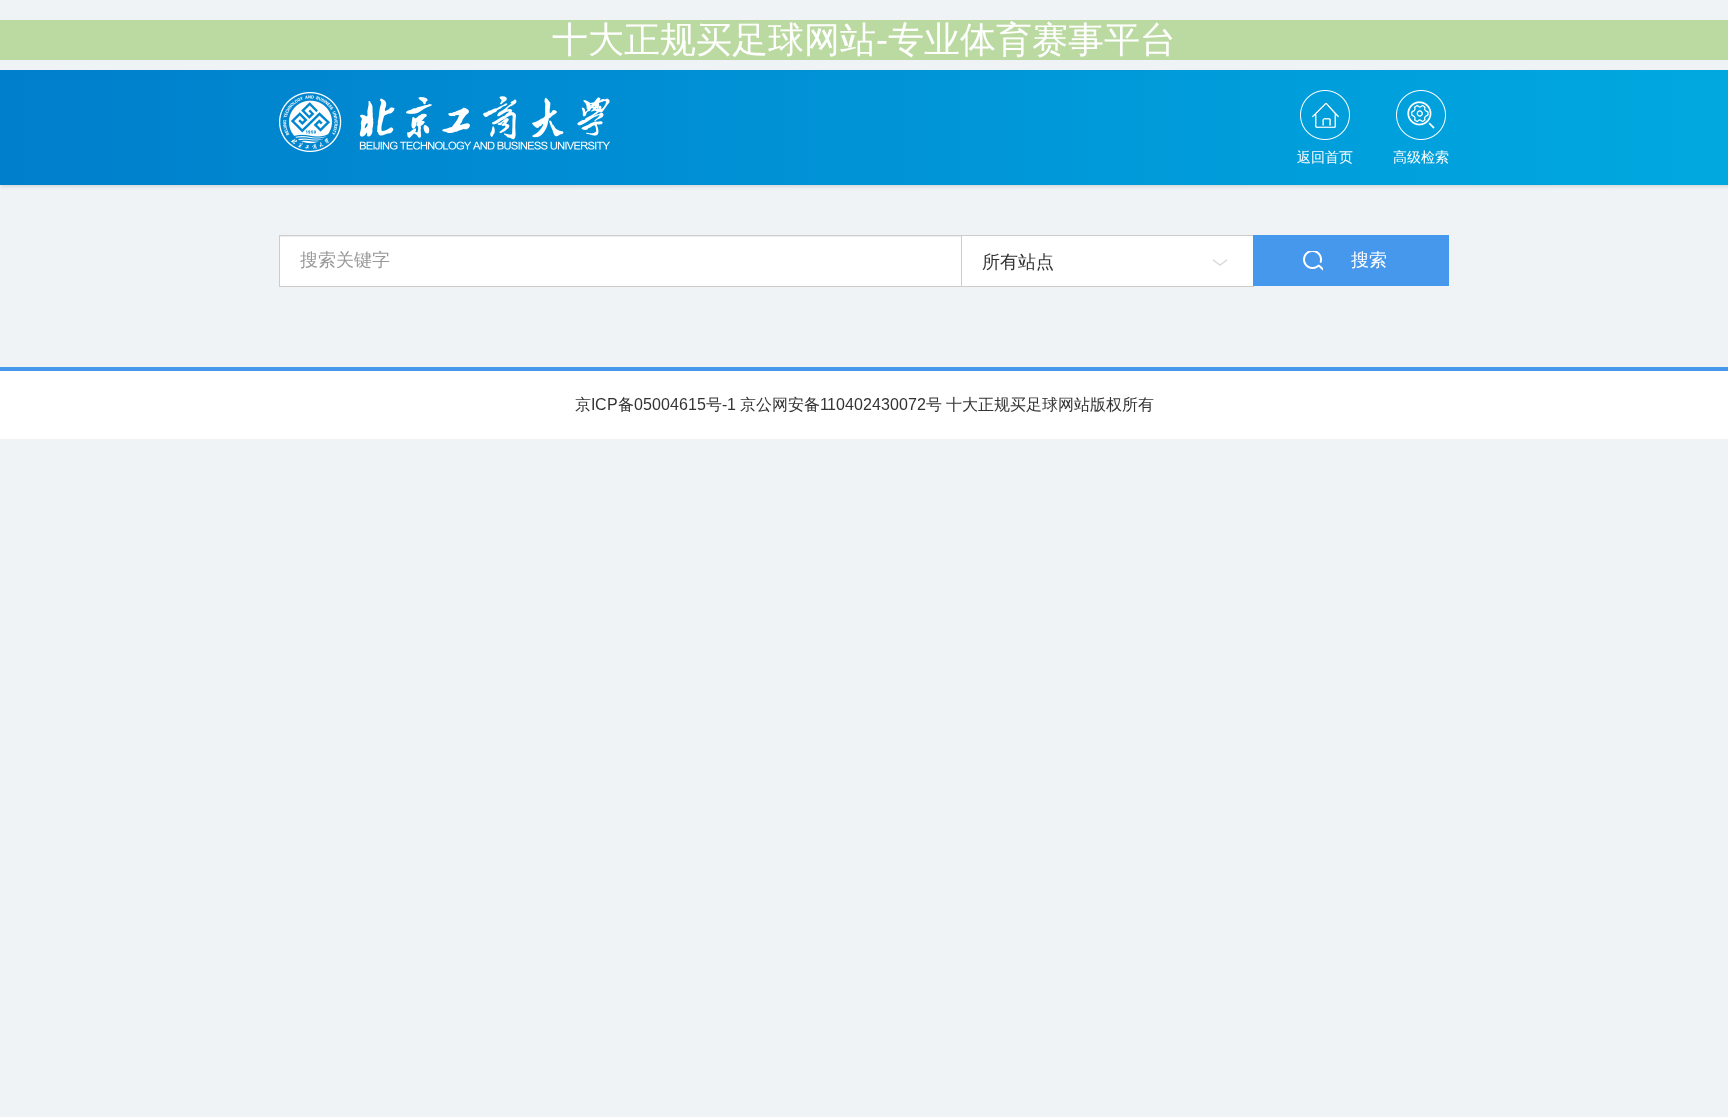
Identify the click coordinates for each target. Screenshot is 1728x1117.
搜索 (1369, 260)
